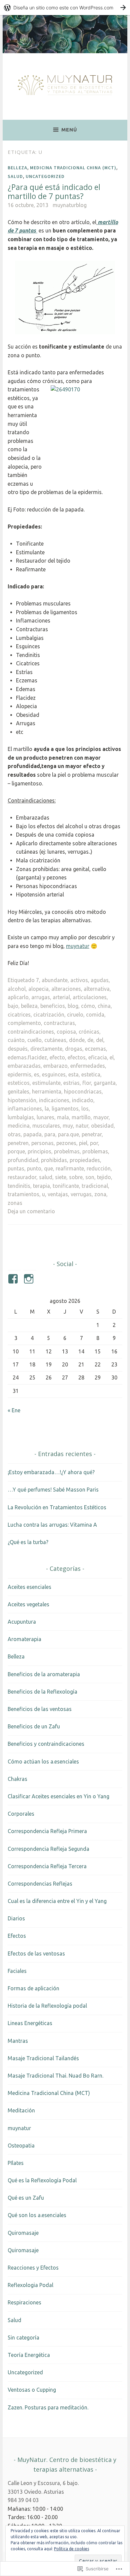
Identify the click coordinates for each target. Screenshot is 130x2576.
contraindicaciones (31, 1032)
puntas (16, 1168)
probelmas (67, 1151)
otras (14, 1134)
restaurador (22, 1177)
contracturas (59, 1023)
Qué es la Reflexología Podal (42, 2180)
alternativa (97, 989)
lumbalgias (21, 1117)
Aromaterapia (24, 1639)
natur (82, 1126)
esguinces (54, 1074)
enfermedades (88, 1066)
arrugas (41, 997)
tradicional (95, 1186)
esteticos (19, 1083)
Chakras (17, 1779)
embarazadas (24, 1066)
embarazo (55, 1066)
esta (73, 1074)
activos (79, 980)
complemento (24, 1023)
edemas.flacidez (27, 1057)
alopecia (38, 989)
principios (39, 1151)
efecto (57, 1057)
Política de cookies (71, 2549)
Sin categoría (23, 2338)
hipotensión (22, 1100)
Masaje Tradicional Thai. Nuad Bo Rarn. (55, 2076)
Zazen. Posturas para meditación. (48, 2407)
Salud (15, 176)
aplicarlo (18, 997)
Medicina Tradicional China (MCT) (73, 168)
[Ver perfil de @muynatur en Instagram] (30, 1279)
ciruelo (75, 1015)
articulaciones (90, 997)
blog (73, 1006)
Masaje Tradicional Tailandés (43, 2058)
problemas (95, 1151)
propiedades (85, 1160)
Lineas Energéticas (30, 2023)
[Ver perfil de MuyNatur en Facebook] (14, 1279)
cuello (34, 1040)
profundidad (23, 1160)
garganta (105, 1083)
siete (61, 1177)
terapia (41, 1186)
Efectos (17, 1936)
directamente (46, 1049)
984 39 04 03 (23, 2500)
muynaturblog (70, 205)
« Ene (14, 1410)
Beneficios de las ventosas (40, 1709)
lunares (45, 1117)
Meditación (21, 2110)
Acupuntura (22, 1622)
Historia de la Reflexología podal (47, 2006)
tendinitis (19, 1186)
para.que (68, 1134)
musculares (46, 1126)
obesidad (102, 1126)
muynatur (78, 946)
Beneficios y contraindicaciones (46, 1744)
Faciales (17, 1971)
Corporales (21, 1814)
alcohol (17, 989)
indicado (83, 1100)
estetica (91, 1074)
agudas (100, 980)
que (48, 1168)
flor (87, 1083)
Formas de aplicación (33, 1988)
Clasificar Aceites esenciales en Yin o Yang (58, 1796)
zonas (15, 1203)
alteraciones (66, 989)
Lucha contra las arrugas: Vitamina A (52, 1525)
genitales (18, 1091)
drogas (74, 1049)
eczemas (95, 1049)
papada (32, 1134)
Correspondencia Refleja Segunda (48, 1849)
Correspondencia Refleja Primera (47, 1831)
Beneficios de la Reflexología (42, 1692)
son (90, 1177)
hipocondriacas (83, 1091)
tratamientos (23, 1194)
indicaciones (54, 1100)
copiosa (66, 1032)
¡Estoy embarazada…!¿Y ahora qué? (51, 1472)
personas (42, 1143)
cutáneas (55, 1040)
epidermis (19, 1074)
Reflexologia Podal (30, 2285)
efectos (77, 1057)
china (104, 1006)
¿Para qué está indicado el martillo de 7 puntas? (54, 192)
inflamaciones (25, 1109)
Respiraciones (24, 2302)
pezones (66, 1143)
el (112, 1057)
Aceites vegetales (28, 1604)
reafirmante (70, 1168)
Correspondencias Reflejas (40, 1884)
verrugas (81, 1194)
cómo (88, 1006)
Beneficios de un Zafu (34, 1726)
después (18, 1049)
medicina (19, 1126)
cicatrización (49, 1015)
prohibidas (54, 1160)
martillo (81, 1117)
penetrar (92, 1134)
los (85, 1109)
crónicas (89, 1032)
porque (16, 1151)
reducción (99, 1168)
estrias (71, 1083)
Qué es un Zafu (26, 2198)
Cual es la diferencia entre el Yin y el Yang (57, 1901)
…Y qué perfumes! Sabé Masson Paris (53, 1490)
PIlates (16, 2163)
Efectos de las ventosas (36, 1953)
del (100, 1040)
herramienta (47, 1091)
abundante (55, 980)
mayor (101, 1117)
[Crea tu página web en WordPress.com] (65, 8)
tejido (104, 1177)
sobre (76, 1177)
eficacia (98, 1057)
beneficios (53, 1006)
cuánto (16, 1040)
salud (46, 1177)
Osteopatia (21, 2145)
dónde (77, 1040)
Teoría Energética (29, 2355)
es (37, 1074)
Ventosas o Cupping (32, 2390)
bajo (13, 1006)
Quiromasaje (23, 2233)
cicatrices (19, 1015)
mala (63, 1117)
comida (95, 1015)
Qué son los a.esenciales (37, 2215)
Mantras (18, 2041)
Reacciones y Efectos (33, 2268)
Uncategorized (45, 176)
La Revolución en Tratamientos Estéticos (57, 1507)
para (50, 1134)
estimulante (46, 1083)
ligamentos (65, 1109)
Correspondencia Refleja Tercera (47, 1866)
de (90, 1040)
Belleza (17, 168)
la (47, 1109)
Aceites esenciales (29, 1587)
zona (100, 1194)
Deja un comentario (31, 1211)
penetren (18, 1143)
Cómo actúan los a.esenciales (43, 1761)
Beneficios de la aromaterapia (44, 1674)
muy (68, 1126)
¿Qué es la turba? (28, 1542)
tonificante (66, 1186)
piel (83, 1143)
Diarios (16, 1918)
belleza (29, 1006)
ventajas (58, 1194)
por (94, 1143)
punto (34, 1168)
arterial (61, 997)
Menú (69, 130)
